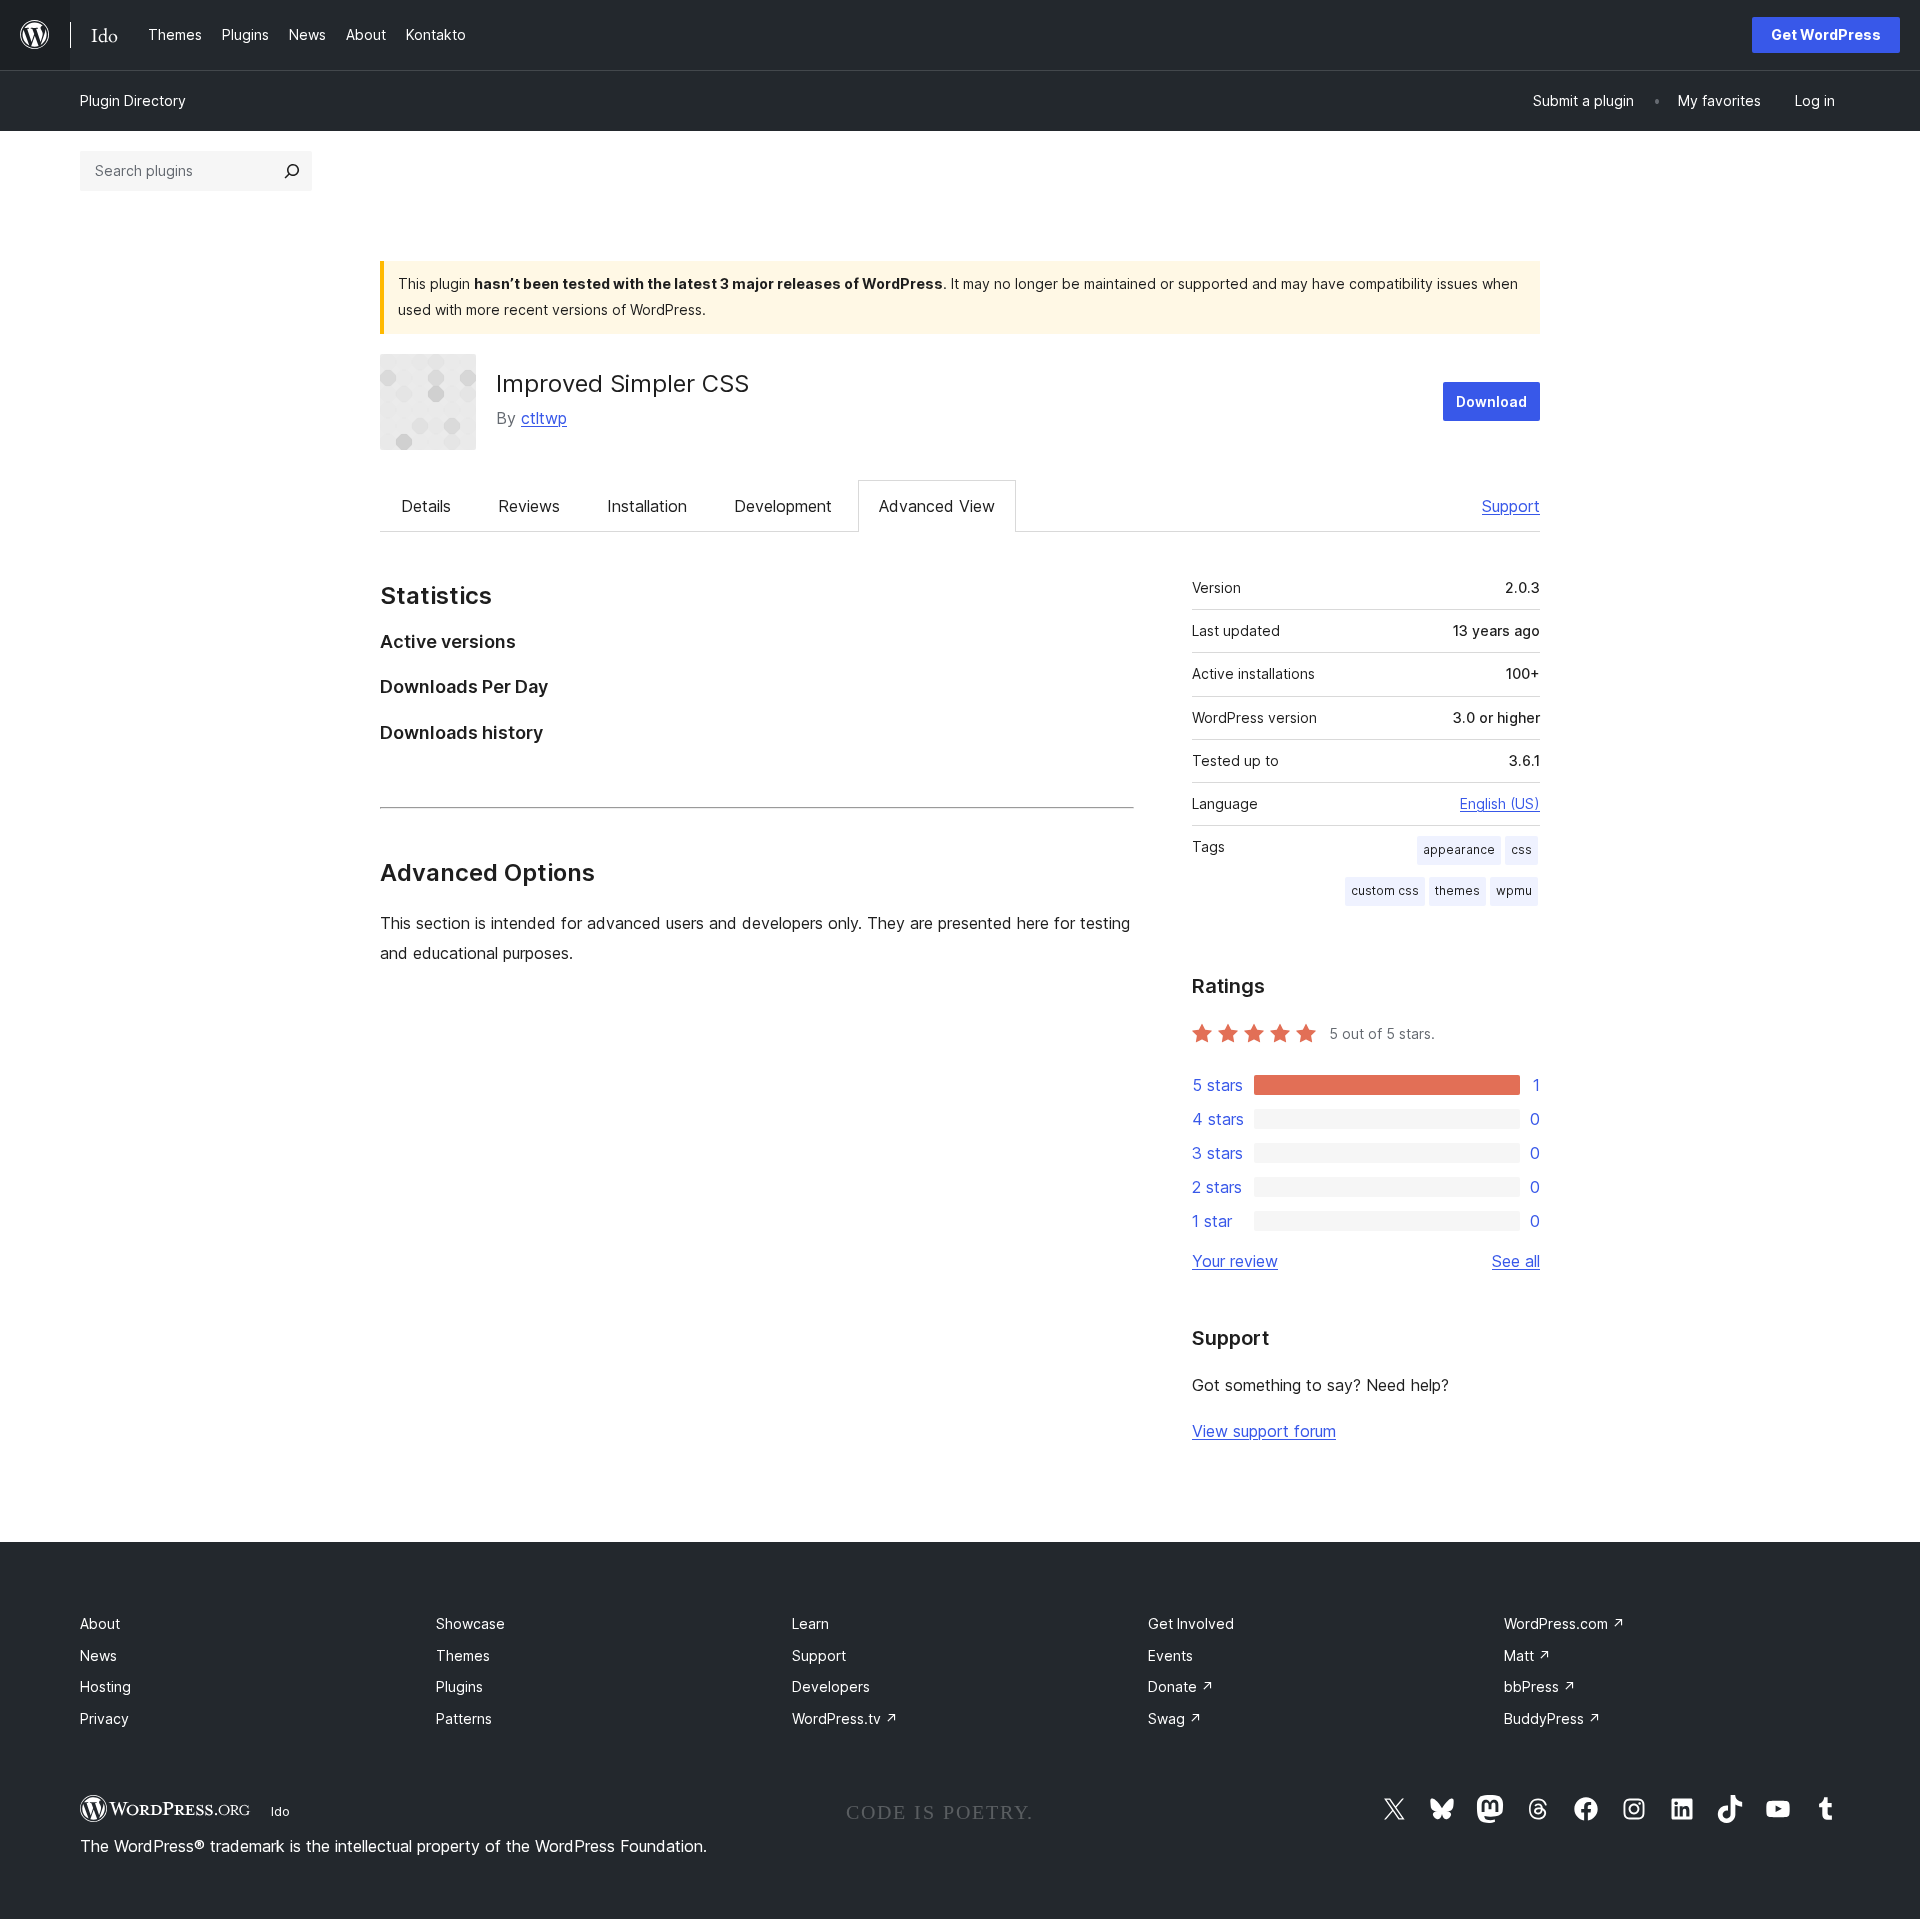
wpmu (1514, 890)
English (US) (1500, 803)
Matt (1527, 1655)
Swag (1175, 1718)
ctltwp (544, 418)
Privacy (104, 1718)
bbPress (1540, 1686)
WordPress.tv (845, 1718)
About (100, 1623)
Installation (647, 506)
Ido (280, 1811)
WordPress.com (1564, 1623)
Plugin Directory (133, 100)
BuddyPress (1552, 1718)
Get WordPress (1826, 34)
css (1521, 849)
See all (1516, 1261)
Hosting (105, 1686)
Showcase (470, 1623)
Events (1170, 1655)
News (98, 1655)
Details (426, 506)
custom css (1385, 890)
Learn (810, 1623)
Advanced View (937, 506)
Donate (1181, 1686)
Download (1491, 401)
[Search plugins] (292, 171)
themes (1457, 890)
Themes (463, 1655)
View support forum (1264, 1431)
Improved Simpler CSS (622, 383)
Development (783, 506)
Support (1511, 506)
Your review (1235, 1261)
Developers (831, 1686)
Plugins (459, 1686)
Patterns (464, 1718)
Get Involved (1191, 1623)
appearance (1459, 849)
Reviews (529, 506)
